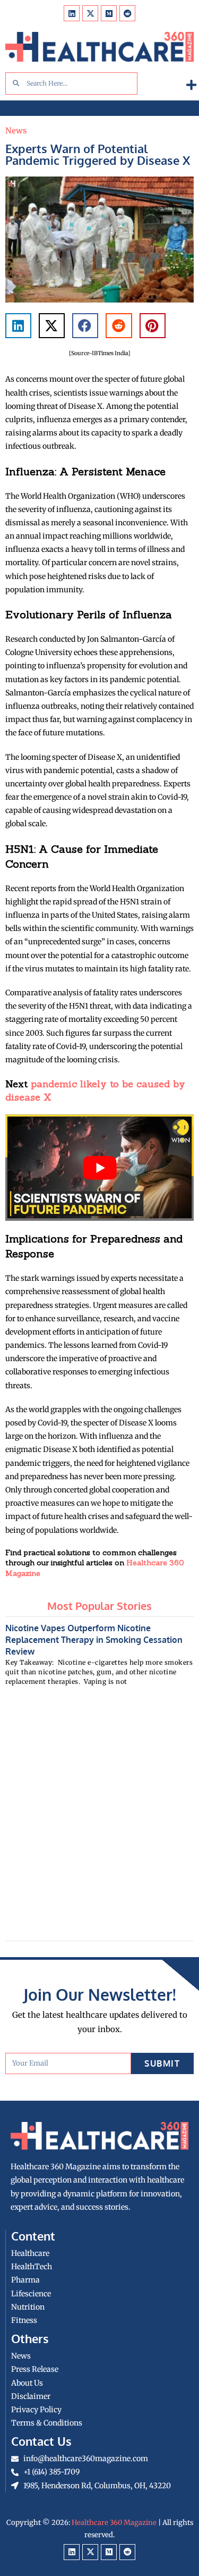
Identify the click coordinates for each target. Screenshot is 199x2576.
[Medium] (109, 13)
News (16, 131)
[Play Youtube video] (99, 1168)
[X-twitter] (90, 13)
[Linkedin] (72, 13)
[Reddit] (127, 13)
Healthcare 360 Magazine (114, 2523)
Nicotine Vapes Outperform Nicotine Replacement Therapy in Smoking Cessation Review (94, 1640)
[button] (191, 85)
